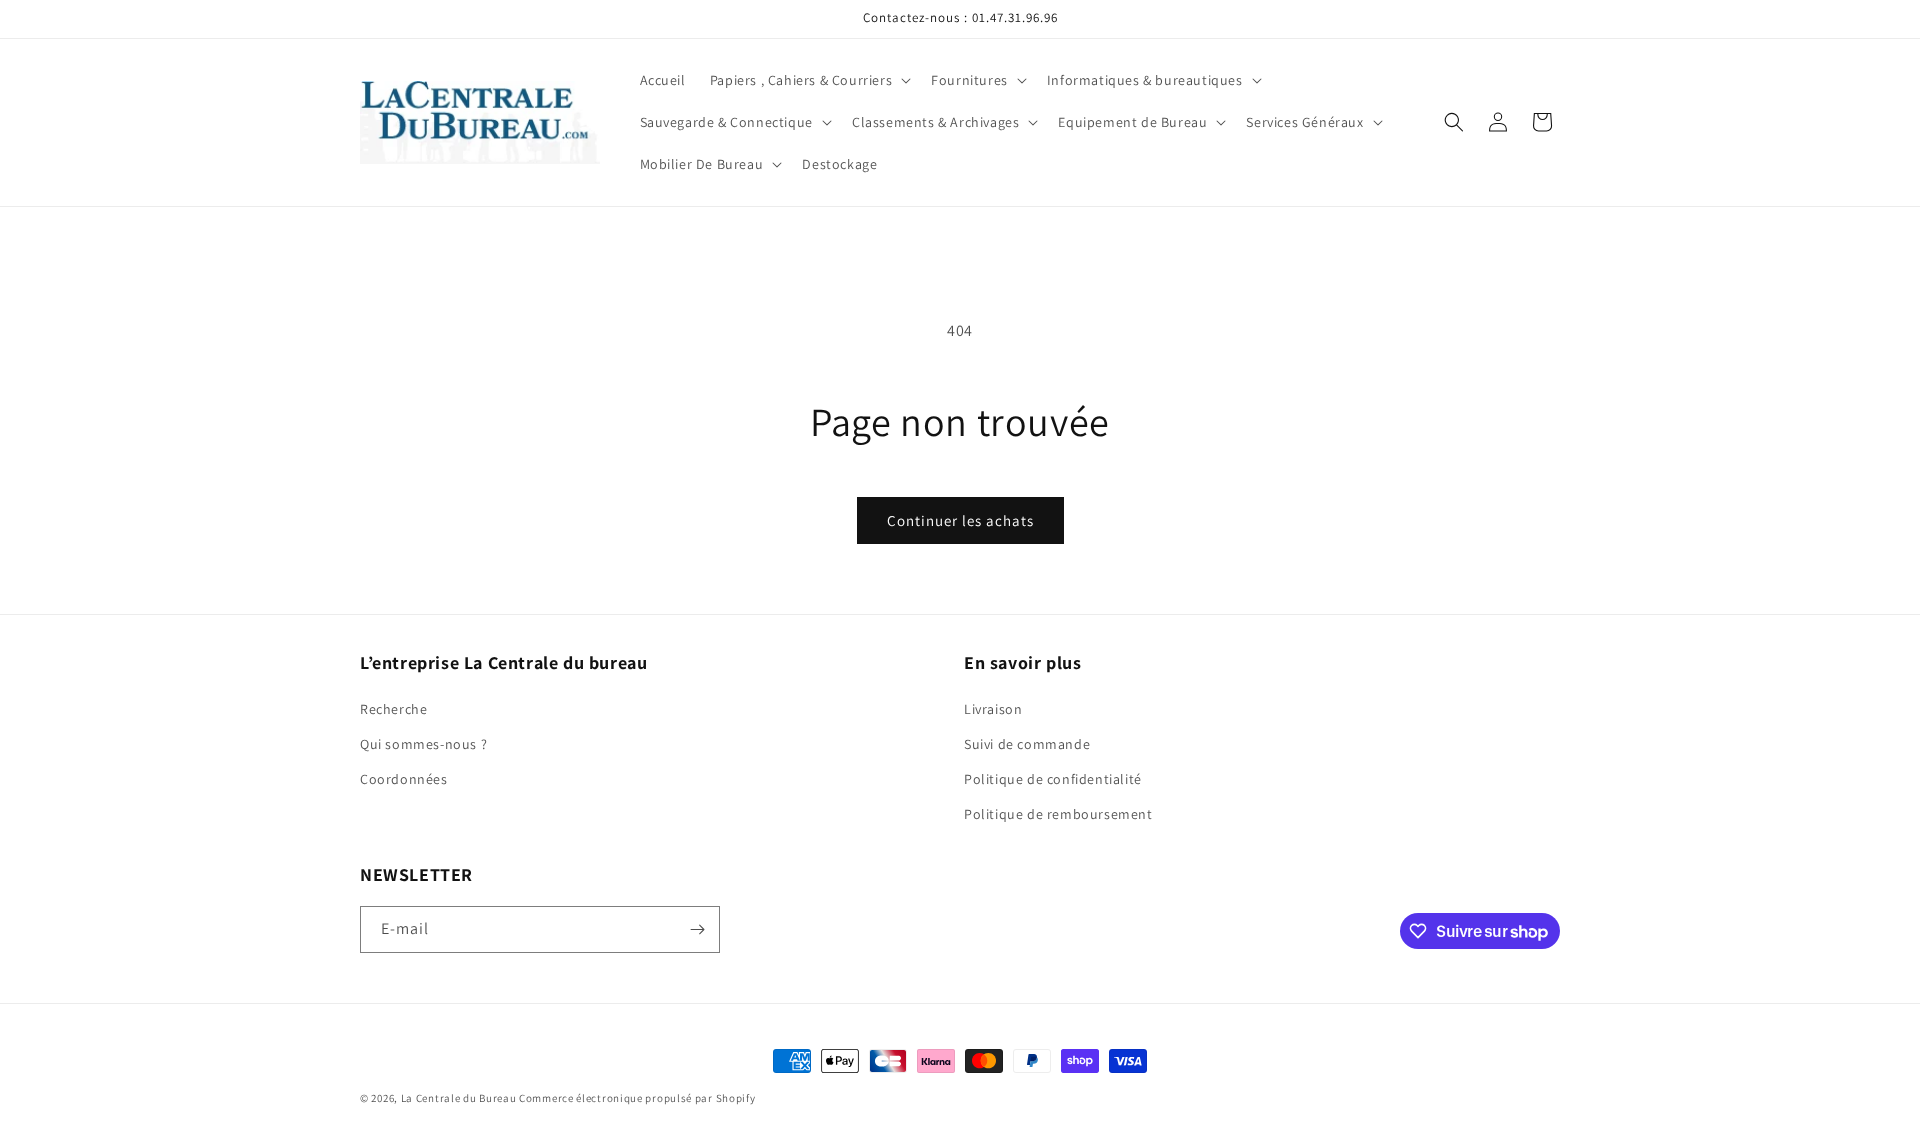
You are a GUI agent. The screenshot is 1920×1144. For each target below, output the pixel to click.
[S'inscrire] (697, 929)
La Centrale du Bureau (460, 1098)
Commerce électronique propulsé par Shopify (637, 1098)
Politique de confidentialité (1053, 779)
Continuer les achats (960, 520)
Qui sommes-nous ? (423, 744)
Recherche (393, 709)
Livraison (993, 709)
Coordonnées (404, 779)
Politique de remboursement (1058, 814)
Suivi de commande (1027, 744)
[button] (808, 80)
